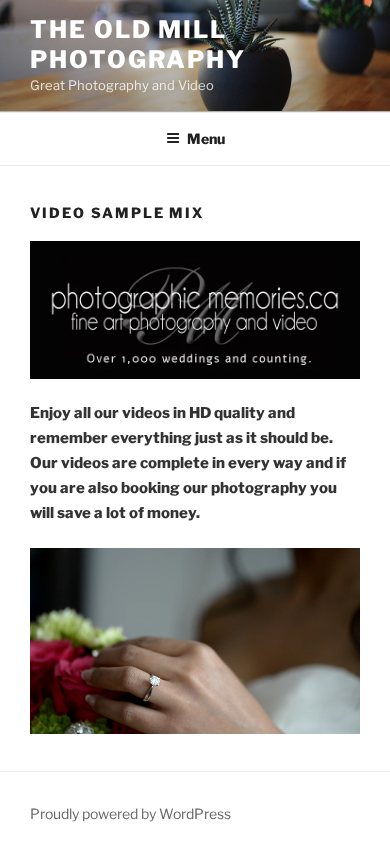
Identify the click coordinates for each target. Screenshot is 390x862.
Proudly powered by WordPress (130, 813)
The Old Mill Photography (138, 44)
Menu (206, 138)
